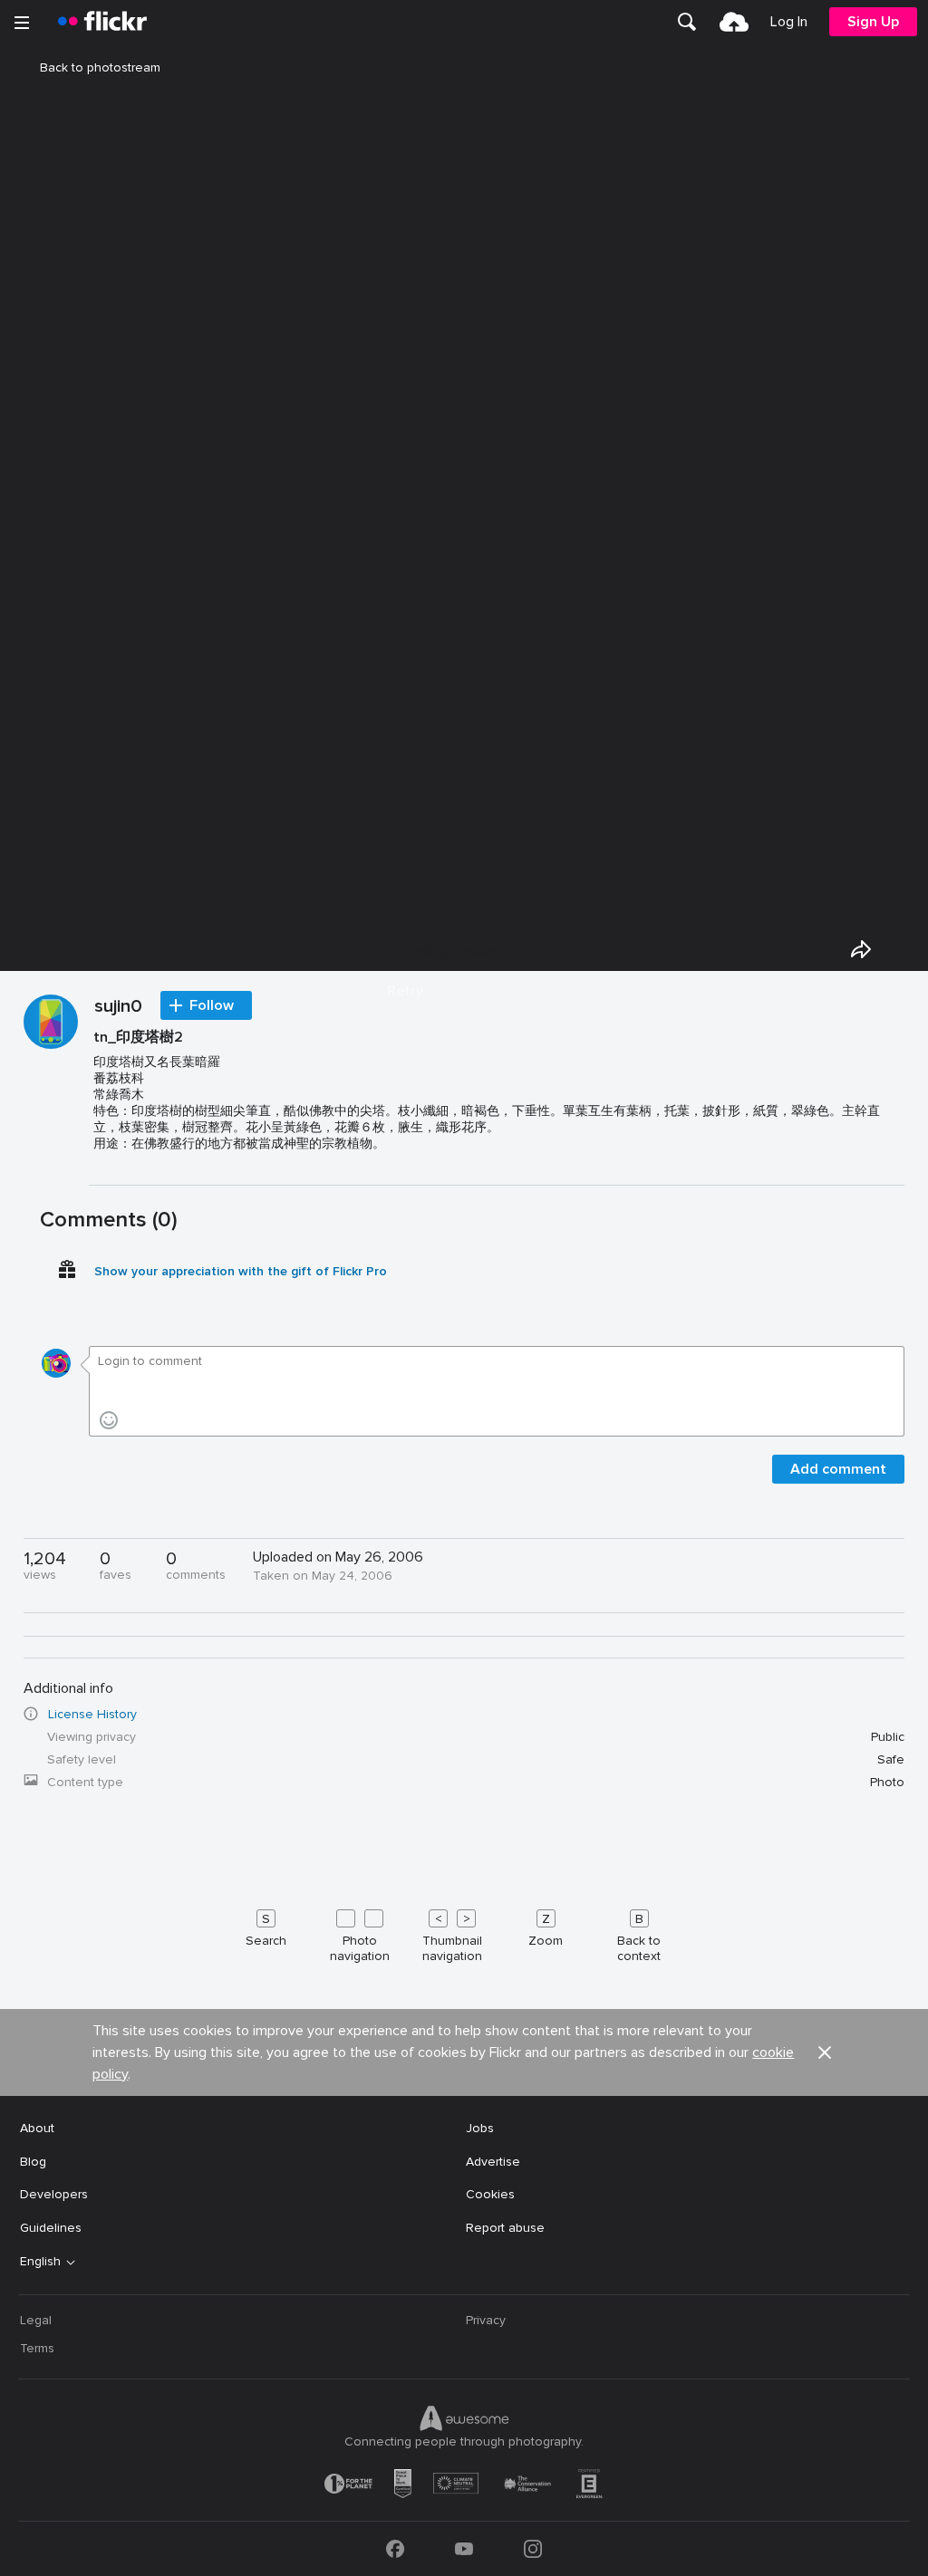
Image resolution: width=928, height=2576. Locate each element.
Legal (36, 2320)
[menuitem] (687, 22)
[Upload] (734, 22)
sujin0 (118, 1007)
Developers (54, 2194)
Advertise (493, 2162)
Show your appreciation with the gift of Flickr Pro (241, 1271)
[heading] (102, 22)
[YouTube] (464, 2549)
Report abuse (505, 2228)
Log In (789, 22)
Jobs (480, 2128)
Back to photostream (100, 67)
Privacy (486, 2320)
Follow (212, 1005)
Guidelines (51, 2228)
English (40, 2262)
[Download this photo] (903, 949)
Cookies (490, 2194)
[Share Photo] (861, 949)
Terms (37, 2348)
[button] (825, 2052)
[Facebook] (395, 2549)
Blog (33, 2162)
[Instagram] (533, 2549)
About (37, 2128)
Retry (405, 991)
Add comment (838, 1469)
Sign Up (873, 22)
